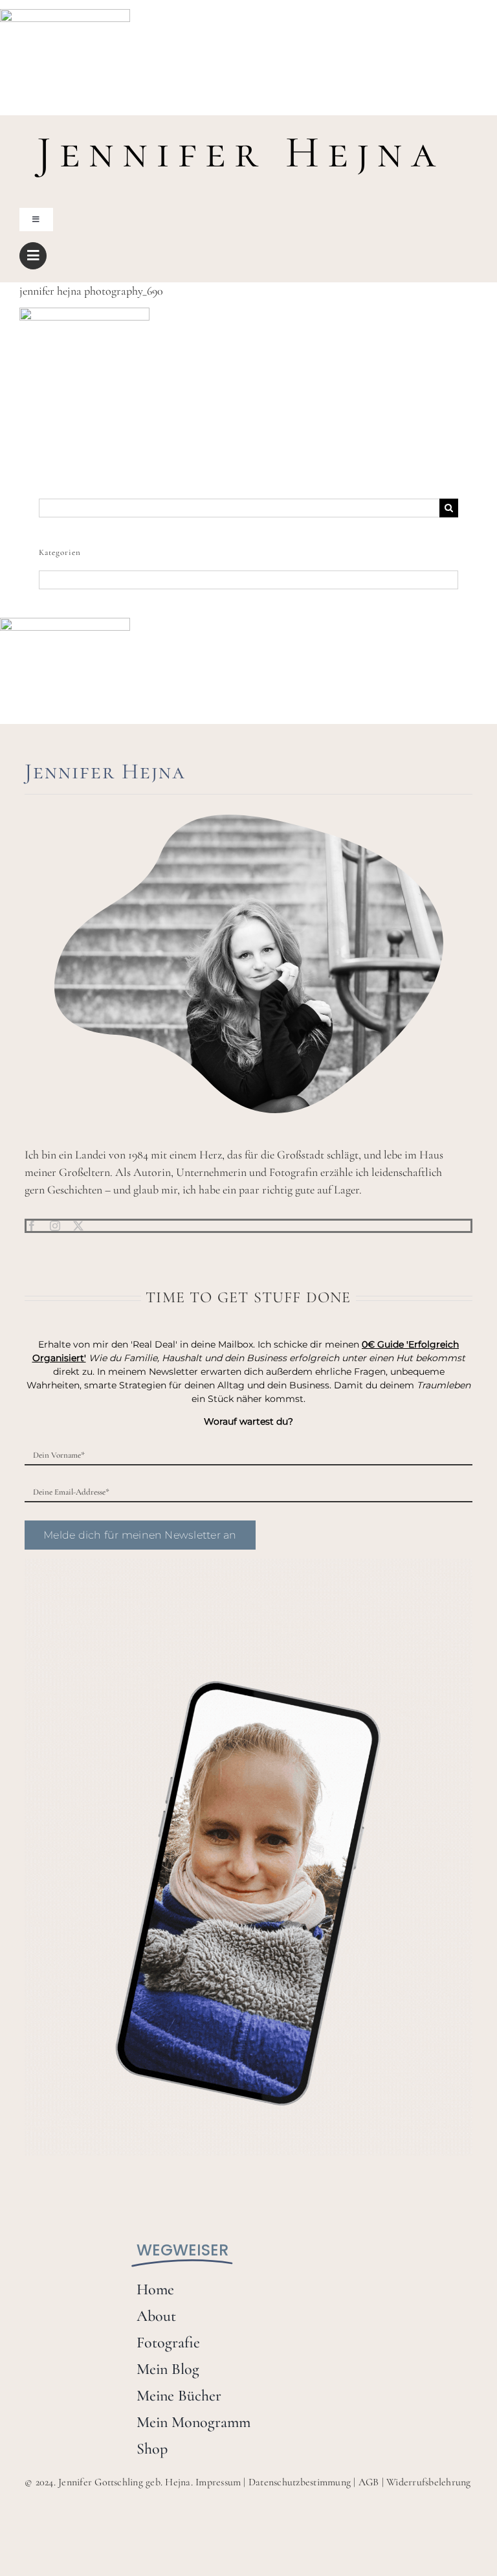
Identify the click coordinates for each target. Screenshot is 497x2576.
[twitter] (78, 1226)
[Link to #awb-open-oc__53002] (33, 256)
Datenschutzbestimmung (300, 2482)
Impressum (218, 2482)
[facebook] (32, 1226)
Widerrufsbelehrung (428, 2482)
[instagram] (55, 1226)
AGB (369, 2482)
